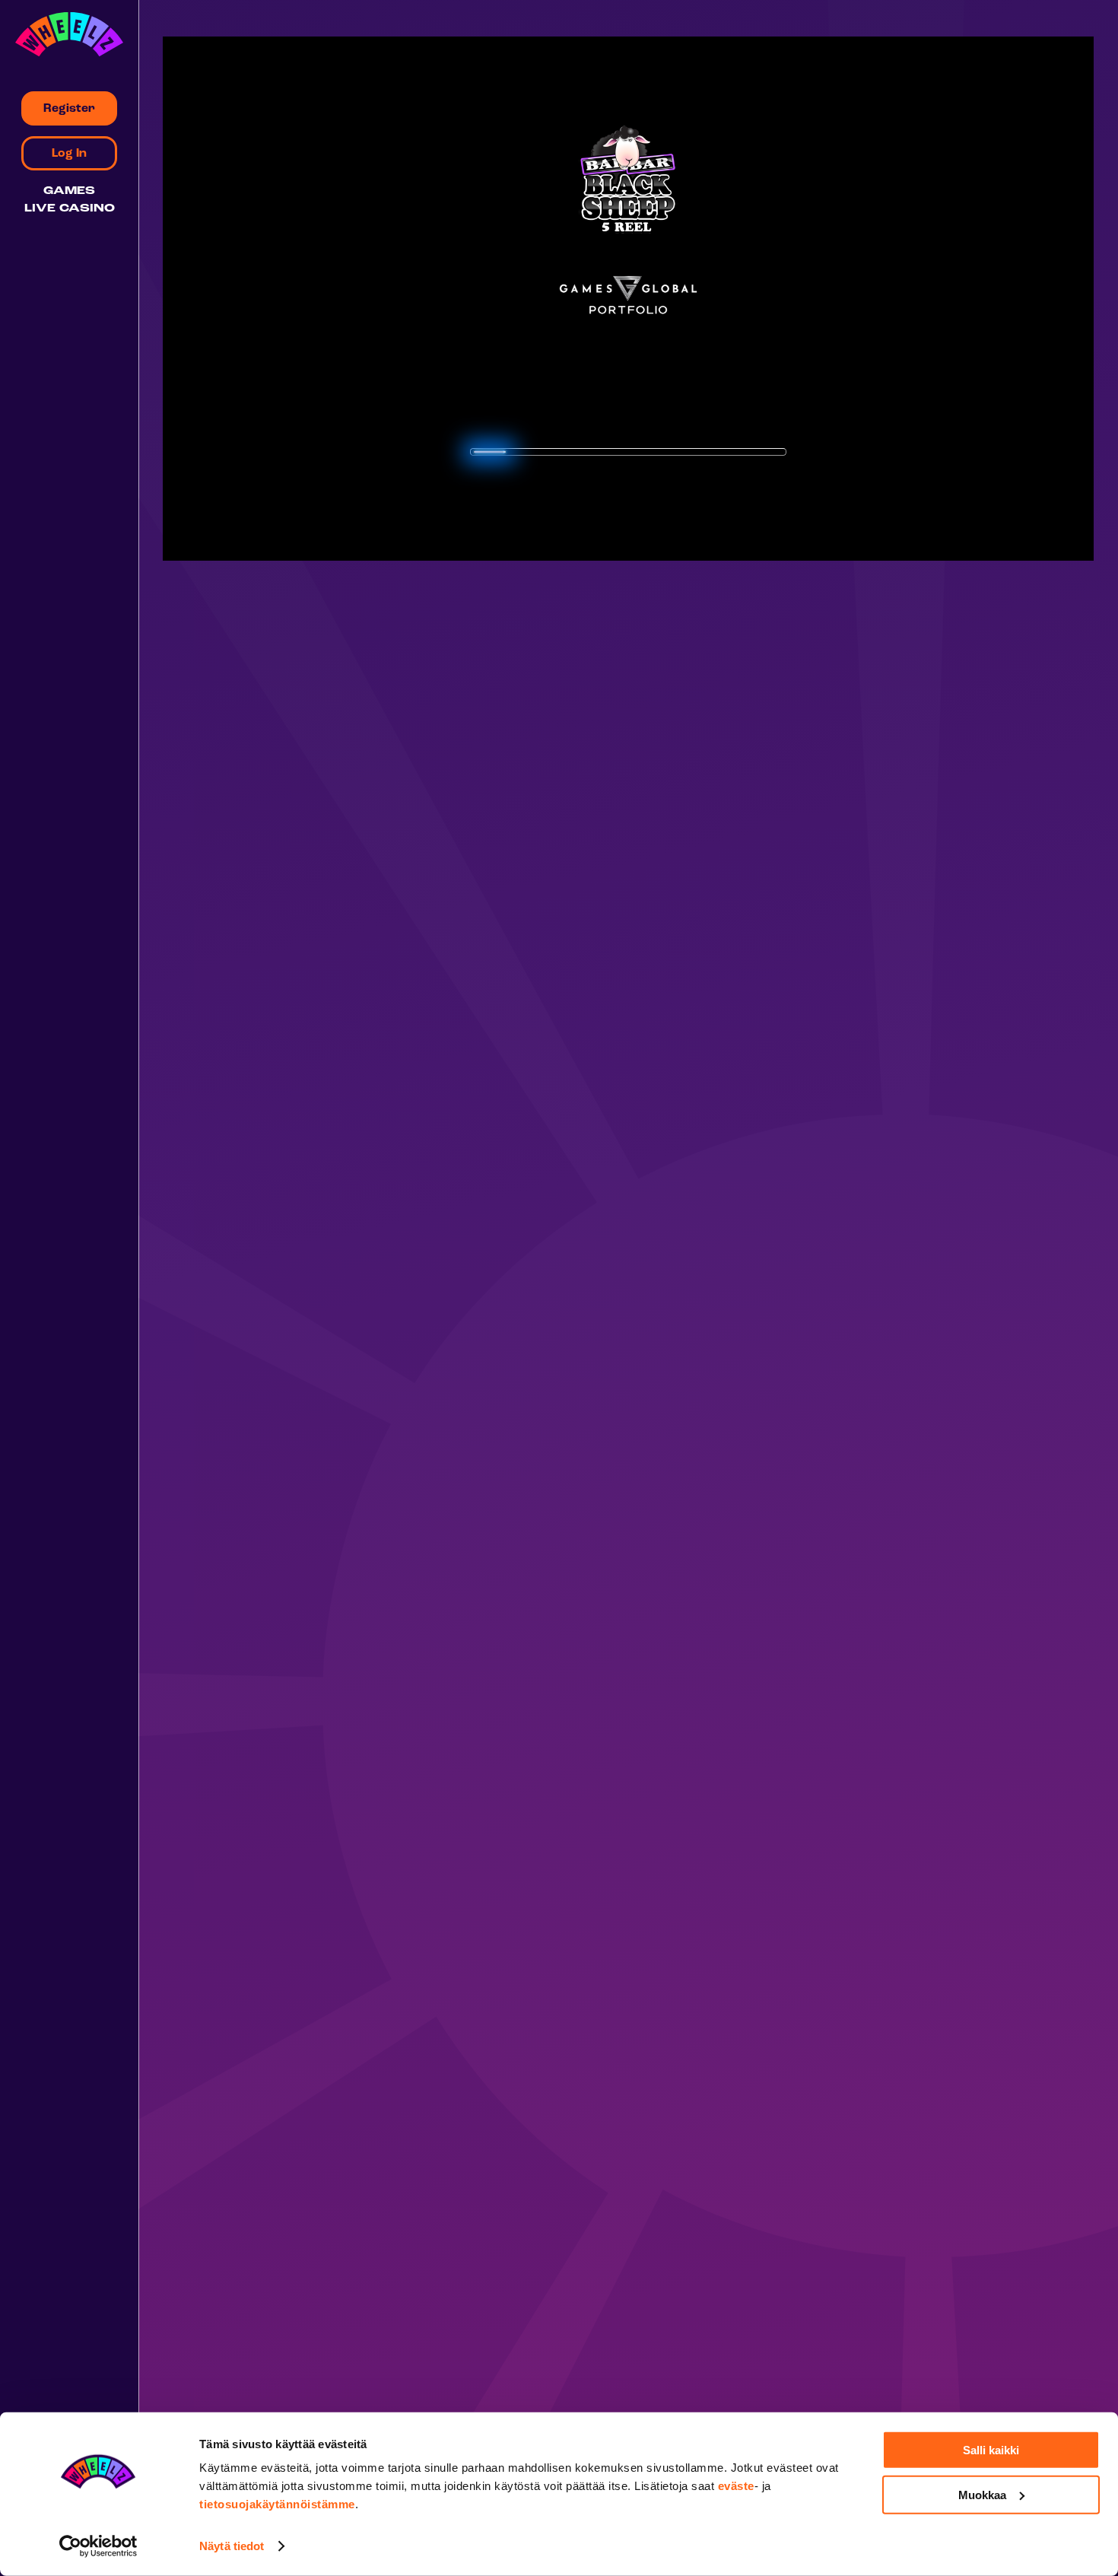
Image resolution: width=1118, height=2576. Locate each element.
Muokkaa (982, 2494)
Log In (69, 154)
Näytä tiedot (232, 2546)
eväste (736, 2486)
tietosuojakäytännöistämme (277, 2504)
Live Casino (70, 209)
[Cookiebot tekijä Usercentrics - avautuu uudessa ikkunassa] (98, 2546)
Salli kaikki (991, 2450)
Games (69, 191)
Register (69, 109)
